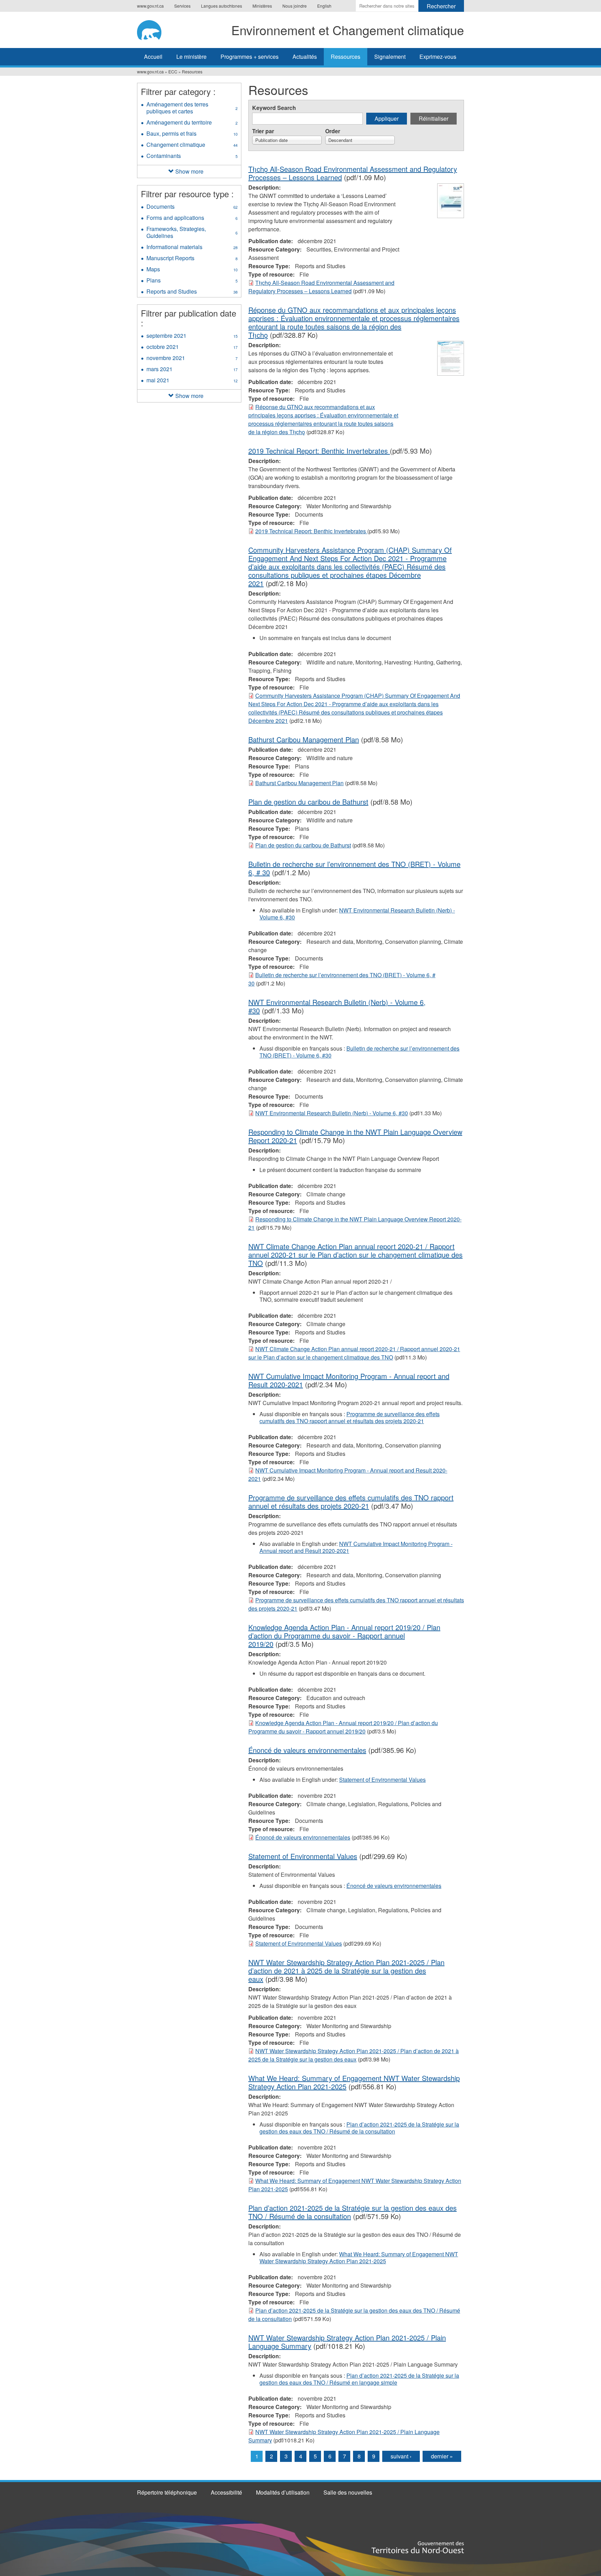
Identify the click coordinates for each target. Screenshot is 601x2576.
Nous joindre (295, 6)
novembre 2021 (192, 359)
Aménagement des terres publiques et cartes (192, 109)
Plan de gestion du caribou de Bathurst (308, 802)
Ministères (262, 6)
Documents (192, 207)
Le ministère (191, 57)
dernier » (442, 2456)
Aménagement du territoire (194, 123)
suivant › (401, 2456)
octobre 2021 (192, 348)
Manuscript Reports (192, 259)
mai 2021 (192, 381)
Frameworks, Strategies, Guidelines (192, 233)
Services (182, 6)
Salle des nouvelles (348, 2492)
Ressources (346, 57)
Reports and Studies (192, 292)
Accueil (153, 57)
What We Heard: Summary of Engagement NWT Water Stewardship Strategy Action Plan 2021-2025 (359, 2258)
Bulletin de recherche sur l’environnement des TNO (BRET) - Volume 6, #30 (359, 1052)
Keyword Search (274, 108)
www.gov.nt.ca (150, 6)
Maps (192, 270)
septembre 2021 (192, 336)
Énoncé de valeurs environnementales (307, 1750)
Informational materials (192, 248)
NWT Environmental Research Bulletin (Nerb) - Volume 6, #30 (357, 914)
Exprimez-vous (438, 57)
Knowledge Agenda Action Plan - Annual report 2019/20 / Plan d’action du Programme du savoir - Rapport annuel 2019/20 (344, 1636)
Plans (192, 281)
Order (333, 131)
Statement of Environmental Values (382, 1780)
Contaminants (192, 157)
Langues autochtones (222, 6)
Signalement (390, 57)
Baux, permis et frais (192, 134)
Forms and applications (192, 218)
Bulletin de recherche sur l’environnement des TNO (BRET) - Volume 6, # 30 (354, 868)
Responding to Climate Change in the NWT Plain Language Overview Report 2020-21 (355, 1136)
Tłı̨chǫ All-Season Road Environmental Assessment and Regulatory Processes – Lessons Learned (321, 287)
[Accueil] (153, 29)
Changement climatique (192, 145)
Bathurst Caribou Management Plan (304, 739)
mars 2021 (192, 370)
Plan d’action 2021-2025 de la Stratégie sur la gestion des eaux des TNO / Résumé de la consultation (359, 2128)
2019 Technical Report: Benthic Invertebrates (319, 451)
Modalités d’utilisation (283, 2492)
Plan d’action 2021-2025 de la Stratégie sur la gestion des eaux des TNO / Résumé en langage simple (359, 2379)
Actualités (305, 57)
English (324, 6)
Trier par (263, 131)
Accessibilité (226, 2492)
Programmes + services (250, 57)
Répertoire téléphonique (167, 2492)
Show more (189, 171)
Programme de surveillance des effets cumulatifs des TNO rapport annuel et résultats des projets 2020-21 (350, 1417)
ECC (173, 71)
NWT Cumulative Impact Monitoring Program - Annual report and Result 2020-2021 (349, 1380)
